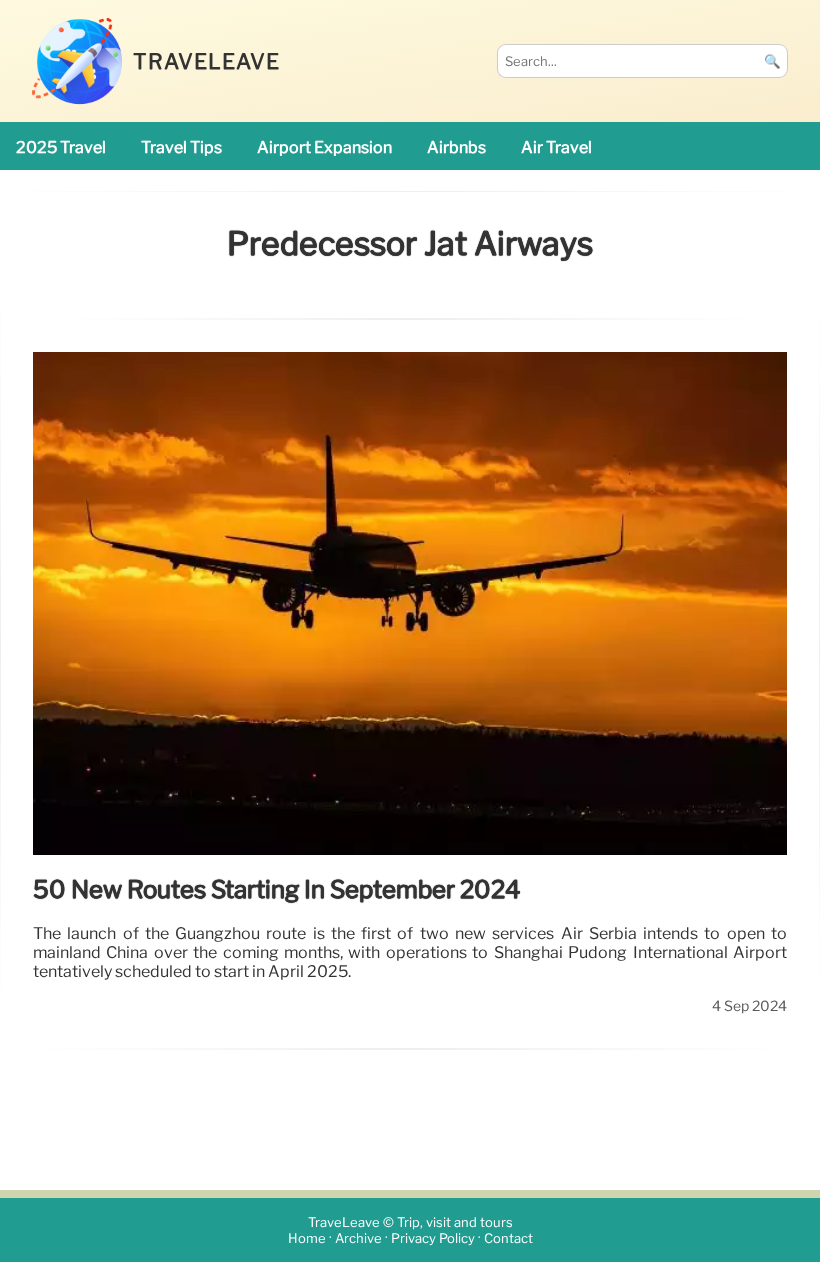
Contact (508, 1238)
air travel (556, 147)
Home (307, 1238)
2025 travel (61, 147)
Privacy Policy (433, 1238)
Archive (358, 1238)
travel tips (181, 147)
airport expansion (324, 147)
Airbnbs (456, 147)
